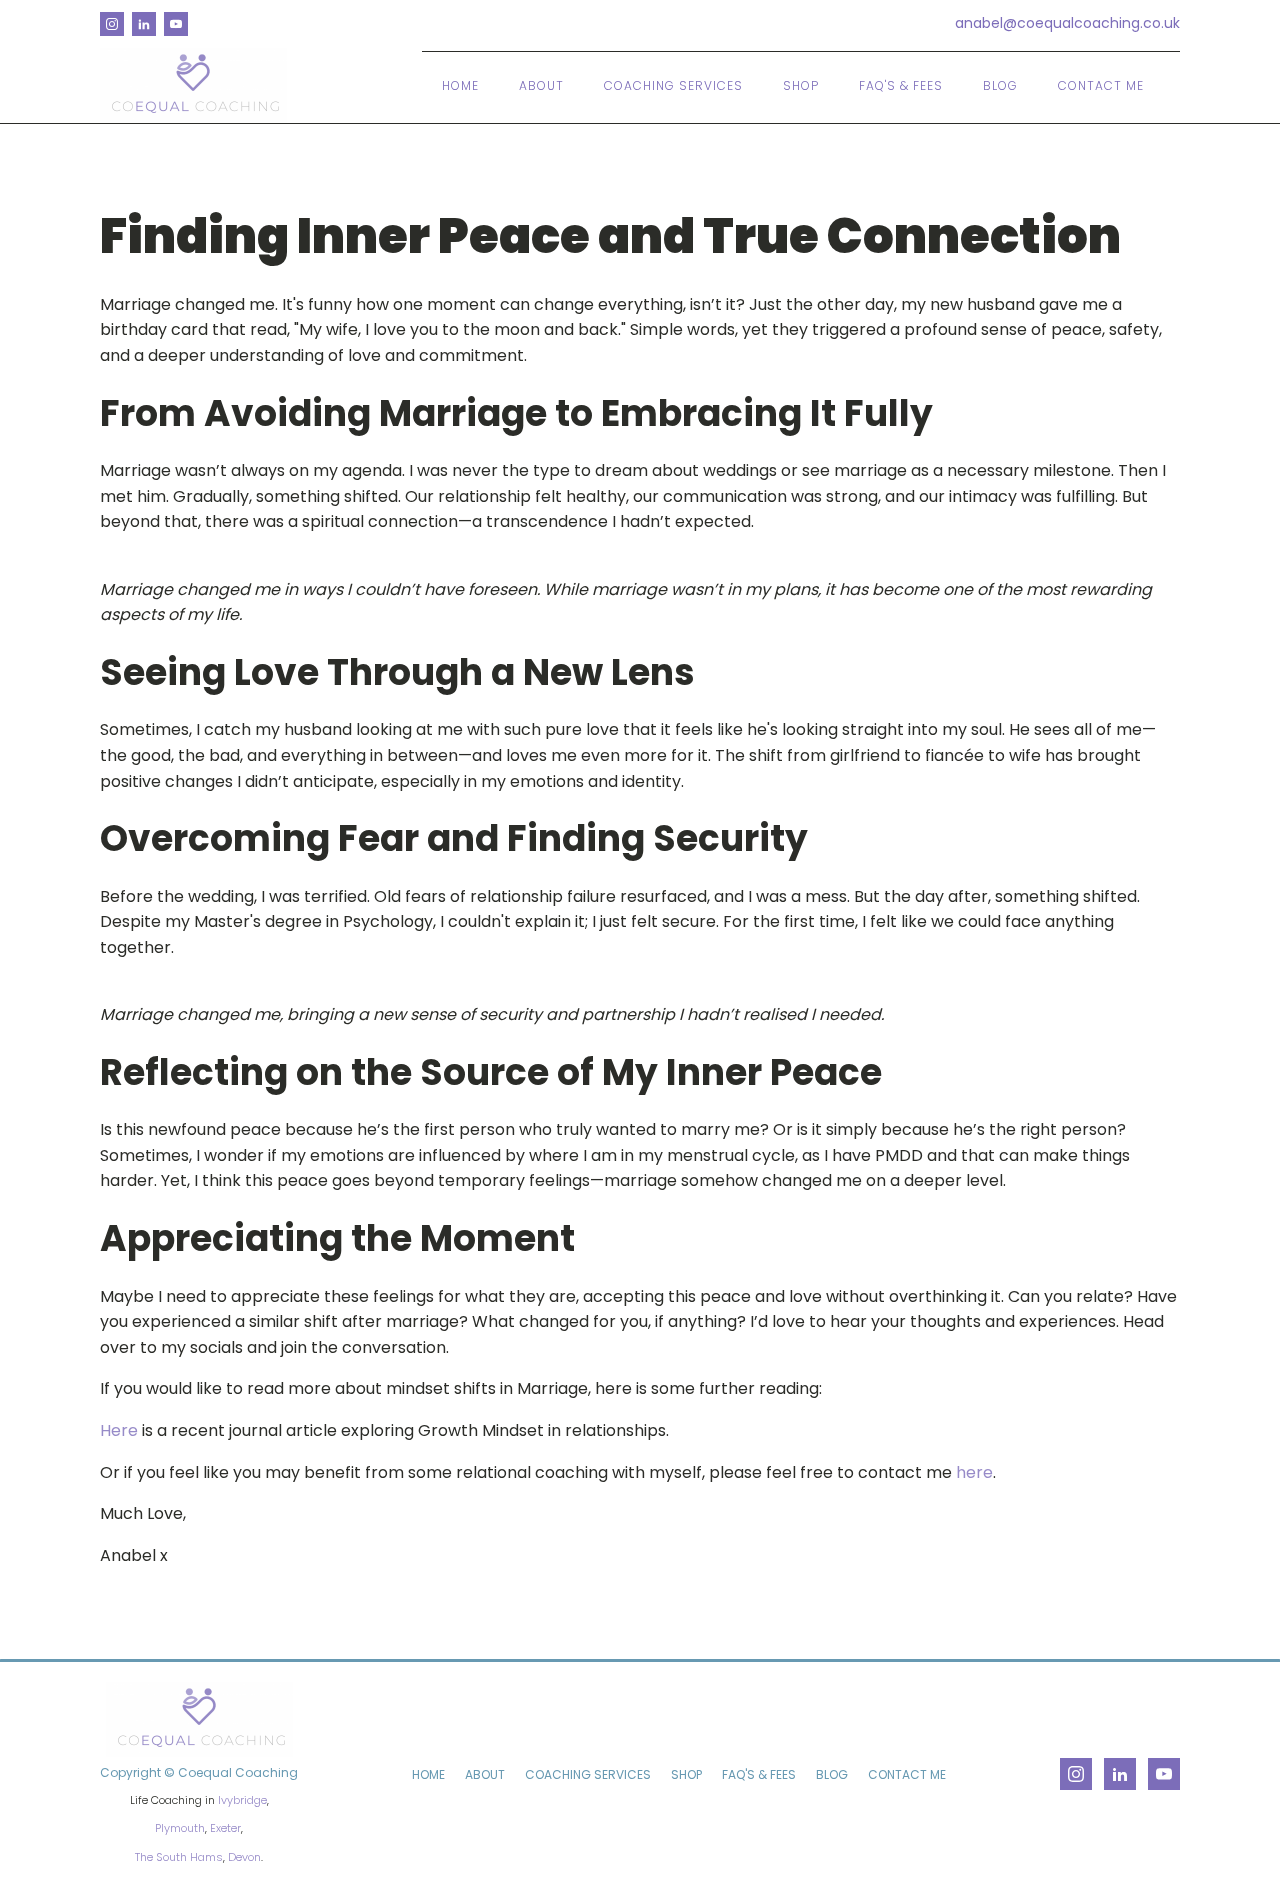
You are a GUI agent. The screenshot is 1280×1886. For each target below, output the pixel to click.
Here (119, 1430)
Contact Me (1101, 85)
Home (460, 85)
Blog (1000, 85)
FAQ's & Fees (901, 85)
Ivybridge (242, 1800)
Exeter (225, 1828)
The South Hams (179, 1857)
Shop (801, 85)
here (974, 1472)
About (541, 85)
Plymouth (180, 1828)
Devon (244, 1857)
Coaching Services (673, 85)
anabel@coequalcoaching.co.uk (1067, 23)
